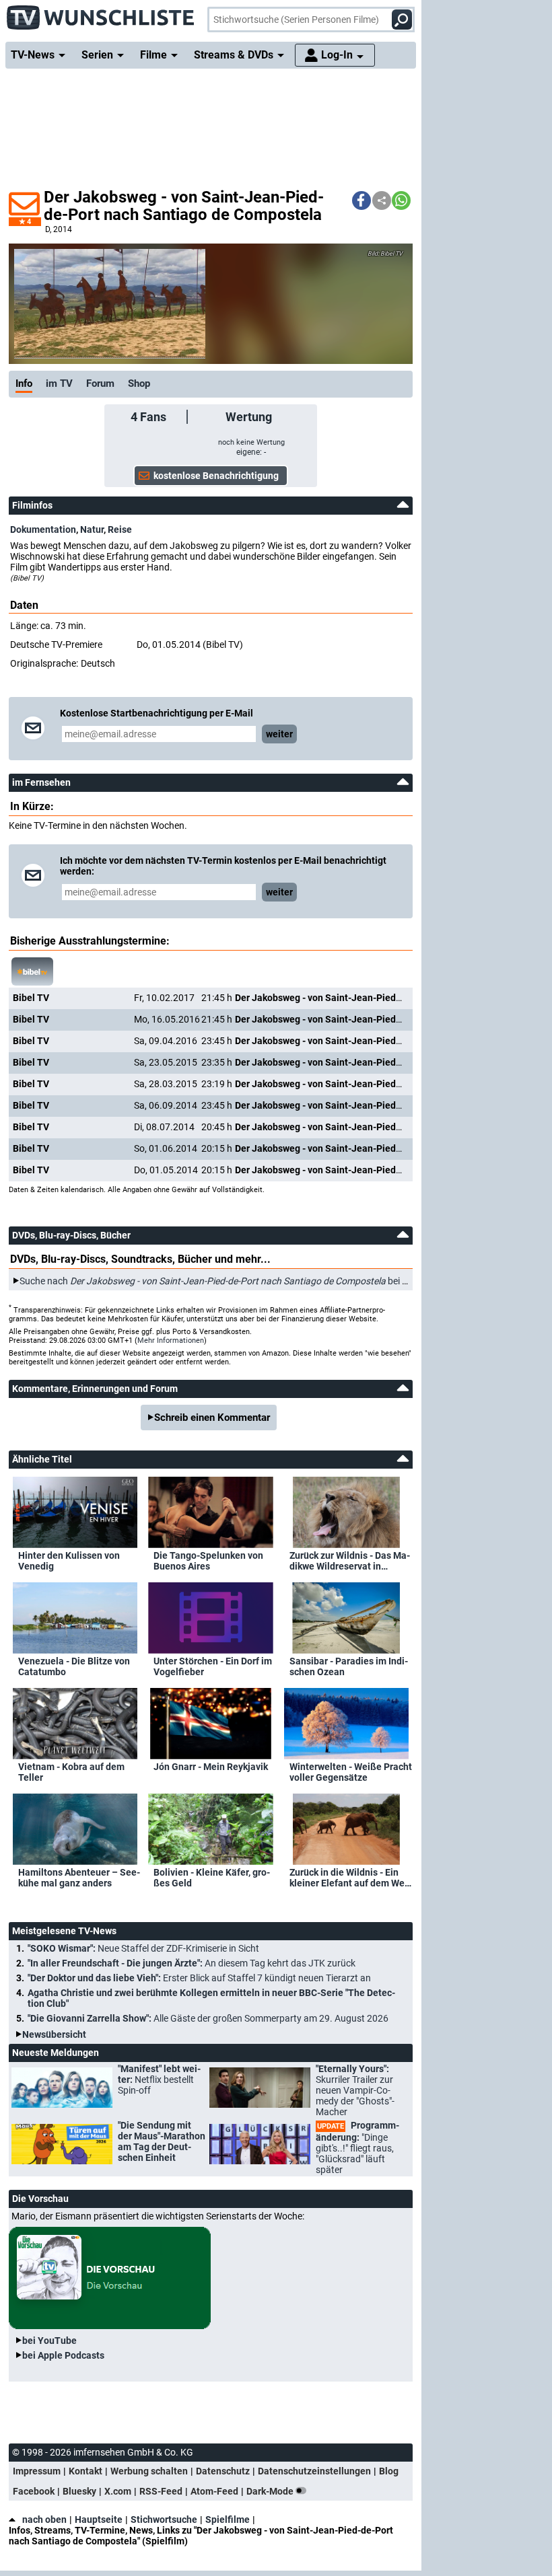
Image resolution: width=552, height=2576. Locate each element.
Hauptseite (99, 2519)
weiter (279, 734)
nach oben (44, 2519)
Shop (139, 383)
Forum (100, 383)
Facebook (34, 2491)
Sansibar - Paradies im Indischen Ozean (349, 1666)
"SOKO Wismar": (143, 1948)
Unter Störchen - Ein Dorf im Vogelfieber (213, 1666)
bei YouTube (49, 2341)
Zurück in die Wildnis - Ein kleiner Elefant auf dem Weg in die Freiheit (350, 1878)
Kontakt (85, 2471)
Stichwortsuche (164, 2519)
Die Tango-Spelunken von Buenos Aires (208, 1561)
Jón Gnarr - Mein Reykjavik (211, 1767)
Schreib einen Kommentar (212, 1418)
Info (24, 383)
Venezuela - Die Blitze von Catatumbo (74, 1666)
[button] (361, 200)
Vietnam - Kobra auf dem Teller (71, 1772)
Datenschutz (223, 2471)
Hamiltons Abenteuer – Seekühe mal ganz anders (79, 1878)
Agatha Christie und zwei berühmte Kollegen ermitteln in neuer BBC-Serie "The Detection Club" (211, 1998)
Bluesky (79, 2491)
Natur (92, 529)
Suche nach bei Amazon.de (235, 1281)
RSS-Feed (161, 2491)
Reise (120, 529)
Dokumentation (43, 529)
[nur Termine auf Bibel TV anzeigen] (32, 971)
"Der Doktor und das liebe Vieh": (199, 1978)
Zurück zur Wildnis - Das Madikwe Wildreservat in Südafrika (350, 1561)
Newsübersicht (54, 2034)
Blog (389, 2471)
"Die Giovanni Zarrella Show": (208, 2018)
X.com (118, 2491)
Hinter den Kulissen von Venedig (69, 1561)
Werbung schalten (149, 2471)
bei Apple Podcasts (63, 2355)
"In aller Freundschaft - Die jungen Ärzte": (192, 1963)
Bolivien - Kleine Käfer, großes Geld (212, 1878)
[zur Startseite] (101, 13)
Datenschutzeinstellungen (314, 2471)
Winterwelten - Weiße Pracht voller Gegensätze (351, 1772)
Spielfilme (228, 2519)
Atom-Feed (214, 2491)
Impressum (37, 2471)
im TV (59, 383)
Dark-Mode (271, 2491)
